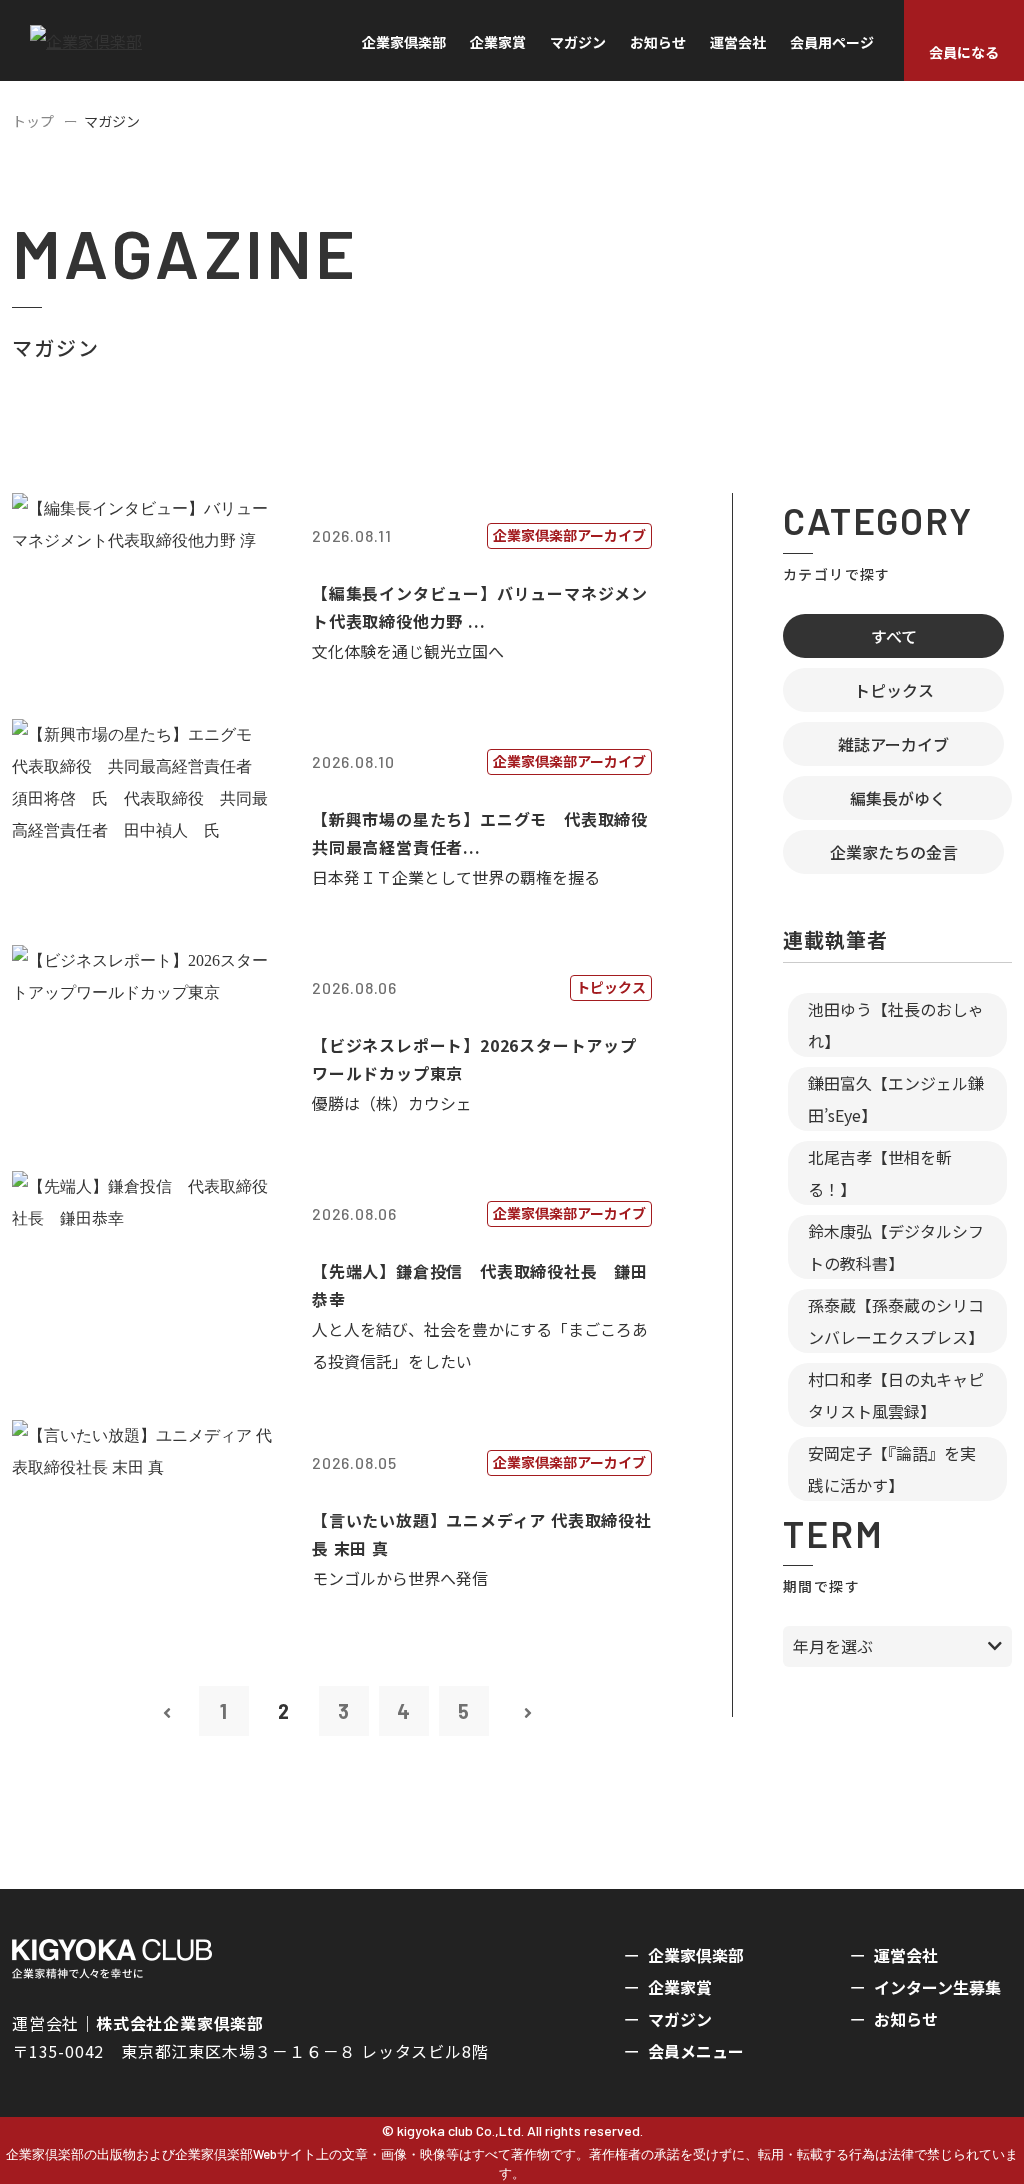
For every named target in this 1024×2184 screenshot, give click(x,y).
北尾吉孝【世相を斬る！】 (880, 1173)
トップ (33, 121)
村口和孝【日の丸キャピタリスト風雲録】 (896, 1395)
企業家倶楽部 (404, 42)
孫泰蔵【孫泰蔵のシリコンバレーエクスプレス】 (896, 1321)
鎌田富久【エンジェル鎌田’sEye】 (896, 1099)
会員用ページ (832, 42)
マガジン (578, 42)
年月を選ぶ (833, 1646)
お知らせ (658, 42)
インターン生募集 (937, 1987)
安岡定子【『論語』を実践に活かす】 (892, 1469)
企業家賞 (498, 42)
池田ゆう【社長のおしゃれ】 (896, 1025)
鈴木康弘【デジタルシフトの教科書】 (896, 1247)
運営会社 (738, 42)
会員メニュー (696, 2051)
